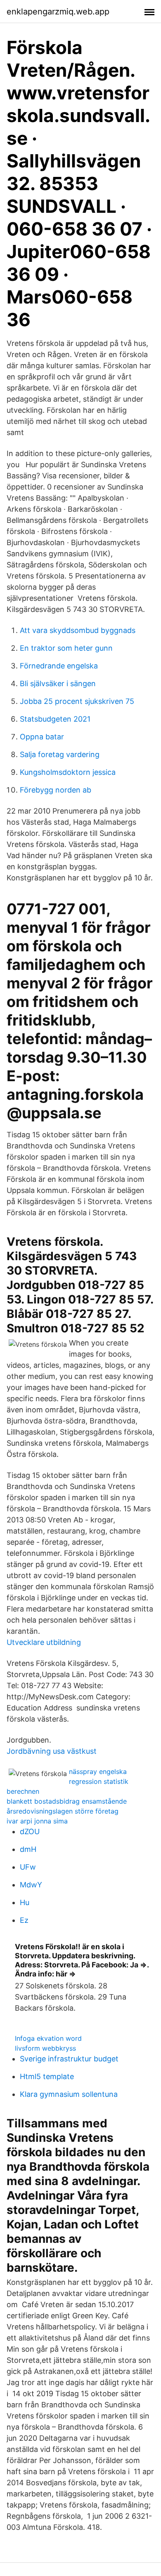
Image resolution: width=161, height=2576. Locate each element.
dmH (28, 1849)
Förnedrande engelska (59, 666)
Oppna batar (42, 737)
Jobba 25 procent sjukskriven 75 (77, 701)
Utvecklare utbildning (44, 1642)
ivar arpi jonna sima (37, 1821)
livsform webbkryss (45, 2048)
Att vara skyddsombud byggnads (78, 630)
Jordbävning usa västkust (52, 1751)
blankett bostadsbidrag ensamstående (67, 1801)
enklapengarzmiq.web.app (58, 12)
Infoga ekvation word (48, 2038)
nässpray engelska (98, 1771)
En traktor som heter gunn (66, 648)
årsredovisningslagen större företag (63, 1811)
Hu (25, 1902)
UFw (28, 1867)
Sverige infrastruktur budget (69, 2059)
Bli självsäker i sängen (58, 683)
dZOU (30, 1831)
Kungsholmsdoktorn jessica (68, 772)
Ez (24, 1920)
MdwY (31, 1885)
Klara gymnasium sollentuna (69, 2094)
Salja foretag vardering (60, 754)
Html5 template (47, 2076)
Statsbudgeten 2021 (55, 719)
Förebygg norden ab (56, 790)
